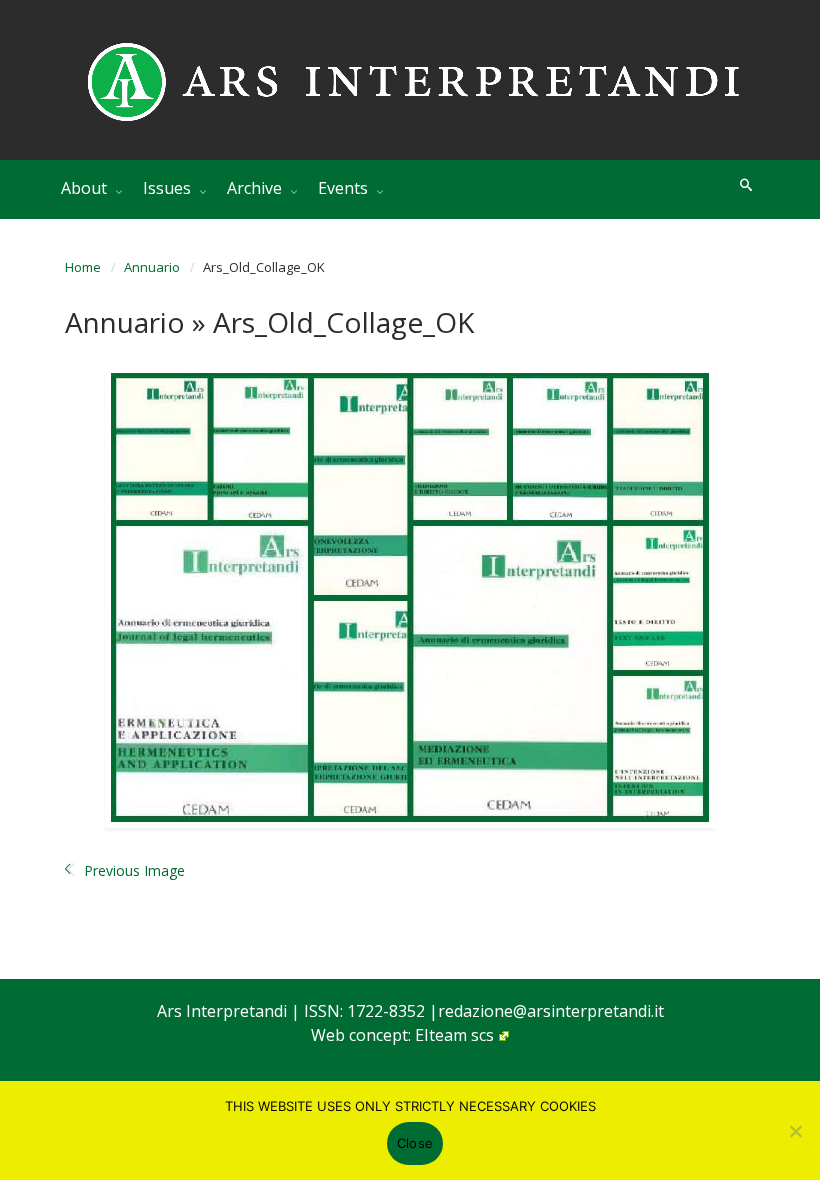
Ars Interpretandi (224, 1011)
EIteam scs (454, 1035)
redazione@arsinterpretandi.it (551, 1011)
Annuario (152, 267)
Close (415, 1143)
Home (83, 267)
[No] (795, 1131)
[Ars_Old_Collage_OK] (410, 597)
